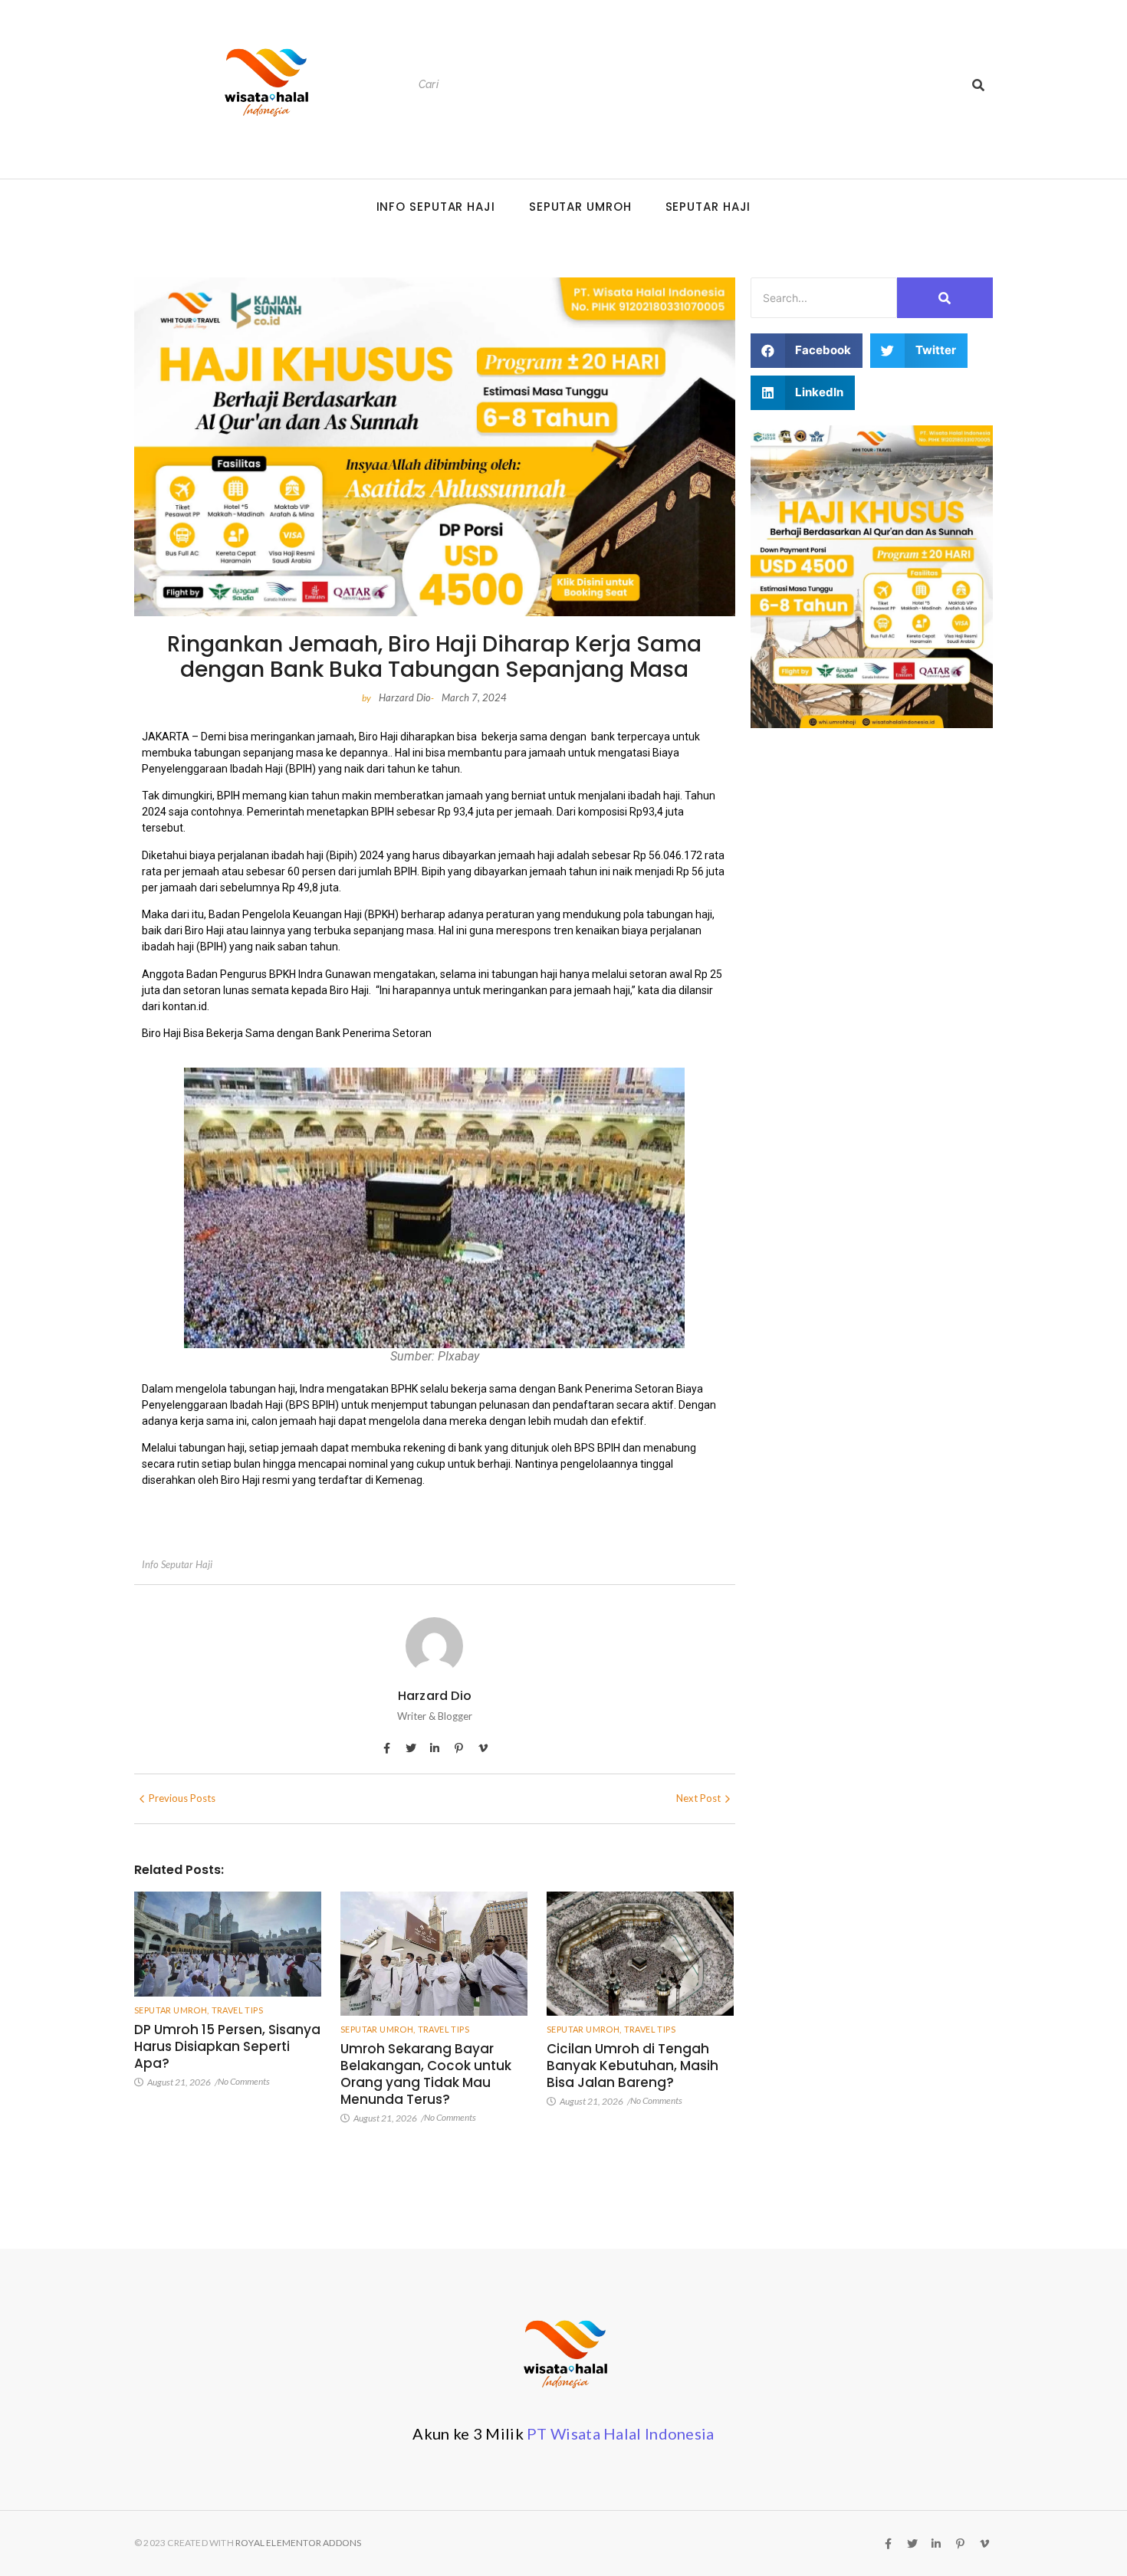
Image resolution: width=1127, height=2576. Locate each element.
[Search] (978, 85)
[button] (807, 351)
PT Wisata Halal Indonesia (621, 2433)
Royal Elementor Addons (298, 2543)
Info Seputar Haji (436, 207)
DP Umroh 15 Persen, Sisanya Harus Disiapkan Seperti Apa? (227, 2046)
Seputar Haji (708, 207)
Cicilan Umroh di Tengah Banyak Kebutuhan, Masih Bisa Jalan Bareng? (632, 2066)
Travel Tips (237, 2010)
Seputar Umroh (580, 207)
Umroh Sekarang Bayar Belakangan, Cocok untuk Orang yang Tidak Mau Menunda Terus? (426, 2074)
